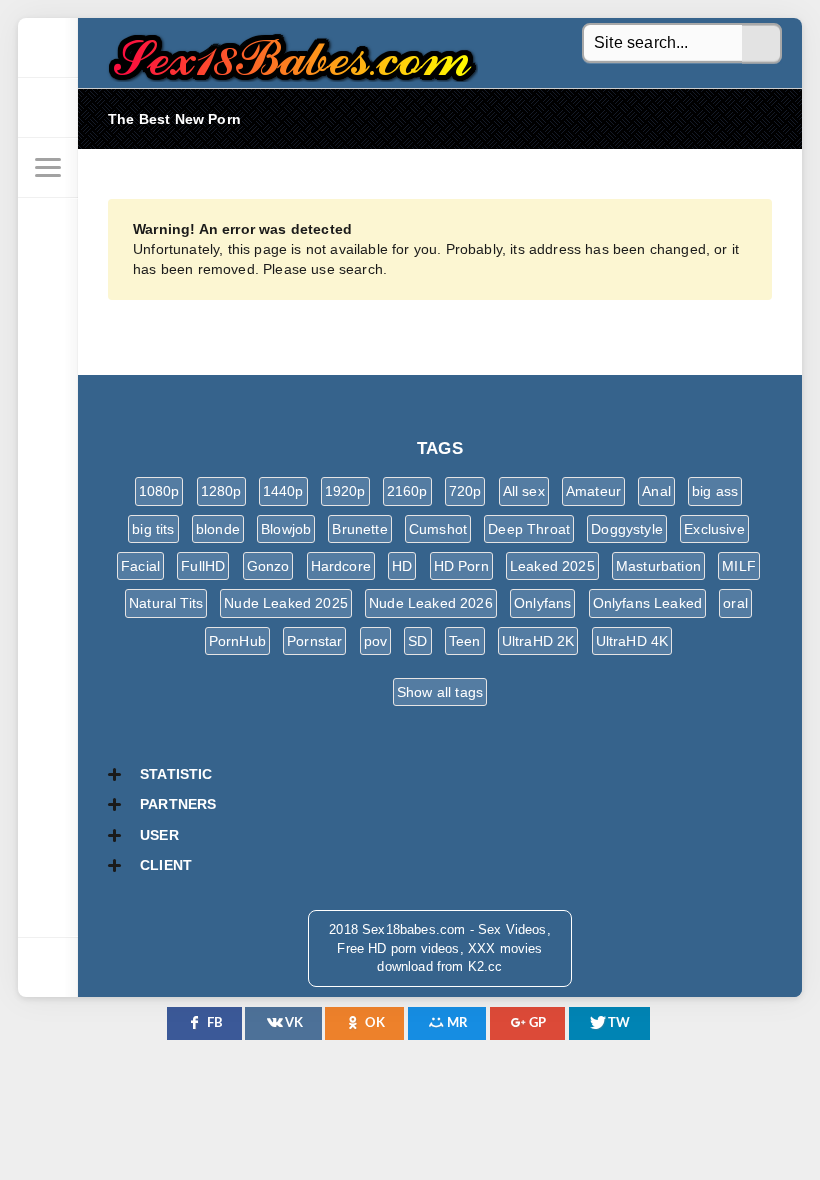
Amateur (593, 491)
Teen (465, 641)
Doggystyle (627, 529)
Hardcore (341, 566)
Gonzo (268, 566)
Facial (140, 566)
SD (417, 641)
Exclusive (714, 529)
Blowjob (286, 529)
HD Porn (461, 566)
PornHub (237, 641)
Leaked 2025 (552, 566)
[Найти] (762, 44)
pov (376, 641)
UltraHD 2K (538, 641)
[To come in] (48, 108)
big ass (715, 491)
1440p (283, 491)
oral (735, 603)
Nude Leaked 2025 (286, 603)
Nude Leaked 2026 (431, 603)
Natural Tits (166, 603)
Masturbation (658, 566)
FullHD (203, 566)
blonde (218, 529)
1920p (345, 491)
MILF (739, 566)
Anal (656, 491)
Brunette (359, 529)
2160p (407, 491)
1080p (159, 491)
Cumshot (438, 529)
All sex (524, 491)
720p (465, 491)
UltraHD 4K (632, 641)
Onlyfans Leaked (648, 603)
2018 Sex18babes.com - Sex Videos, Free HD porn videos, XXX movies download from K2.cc (288, 52)
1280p (221, 491)
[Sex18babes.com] (48, 48)
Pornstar (314, 641)
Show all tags (440, 692)
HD (402, 566)
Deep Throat (529, 529)
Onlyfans (542, 603)
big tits (153, 529)
